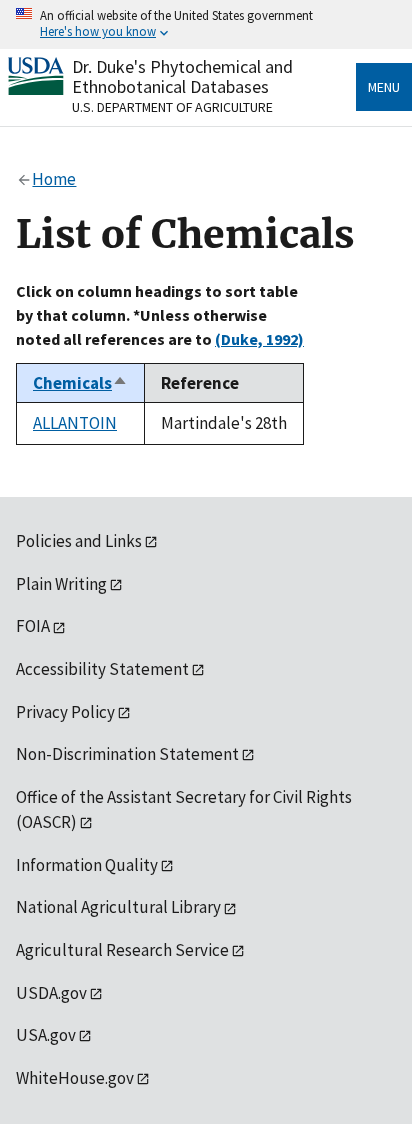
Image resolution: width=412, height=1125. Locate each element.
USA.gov (46, 1035)
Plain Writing (61, 584)
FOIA (33, 626)
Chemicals (80, 383)
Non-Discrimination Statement (127, 754)
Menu (384, 87)
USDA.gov (51, 993)
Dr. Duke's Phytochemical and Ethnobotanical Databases (182, 76)
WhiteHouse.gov (75, 1078)
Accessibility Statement (102, 669)
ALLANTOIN (75, 423)
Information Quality (87, 865)
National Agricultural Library (118, 907)
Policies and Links (79, 541)
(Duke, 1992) (259, 339)
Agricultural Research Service (122, 950)
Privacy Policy (65, 712)
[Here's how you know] (206, 24)
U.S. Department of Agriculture (172, 107)
